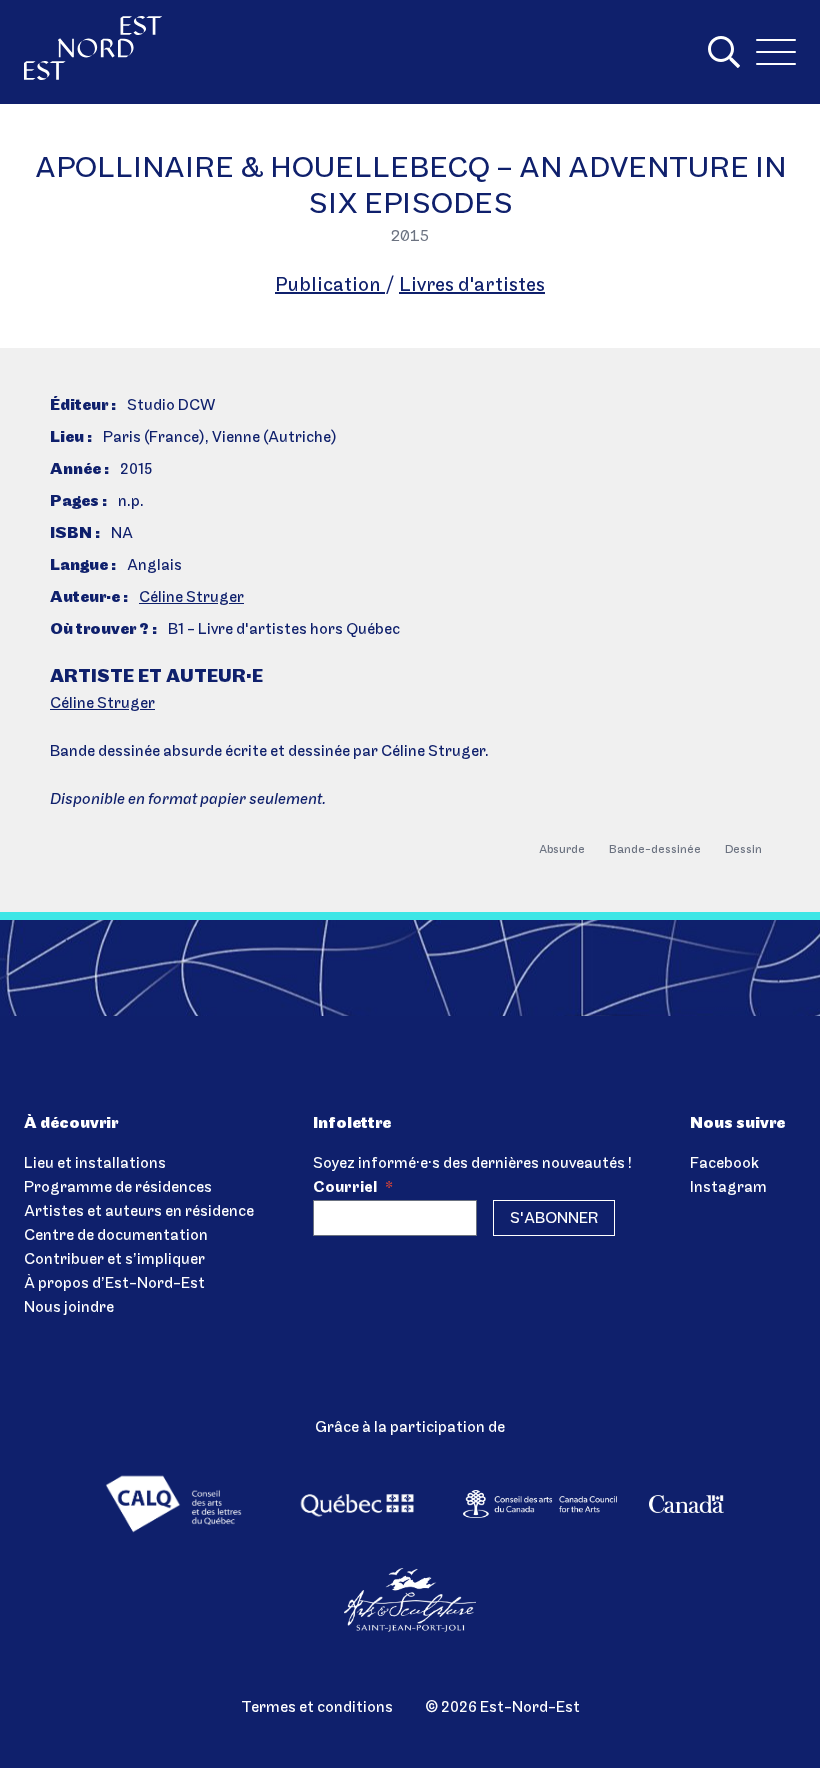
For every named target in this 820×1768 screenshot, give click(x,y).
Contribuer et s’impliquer (114, 1260)
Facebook (724, 1164)
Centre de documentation (116, 1236)
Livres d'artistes (472, 286)
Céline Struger (191, 598)
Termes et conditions (317, 1708)
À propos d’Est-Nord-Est (114, 1284)
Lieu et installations (95, 1164)
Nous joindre (69, 1308)
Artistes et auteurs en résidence (139, 1212)
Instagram (728, 1188)
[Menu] (776, 52)
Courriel (353, 1188)
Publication (330, 286)
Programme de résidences (118, 1188)
